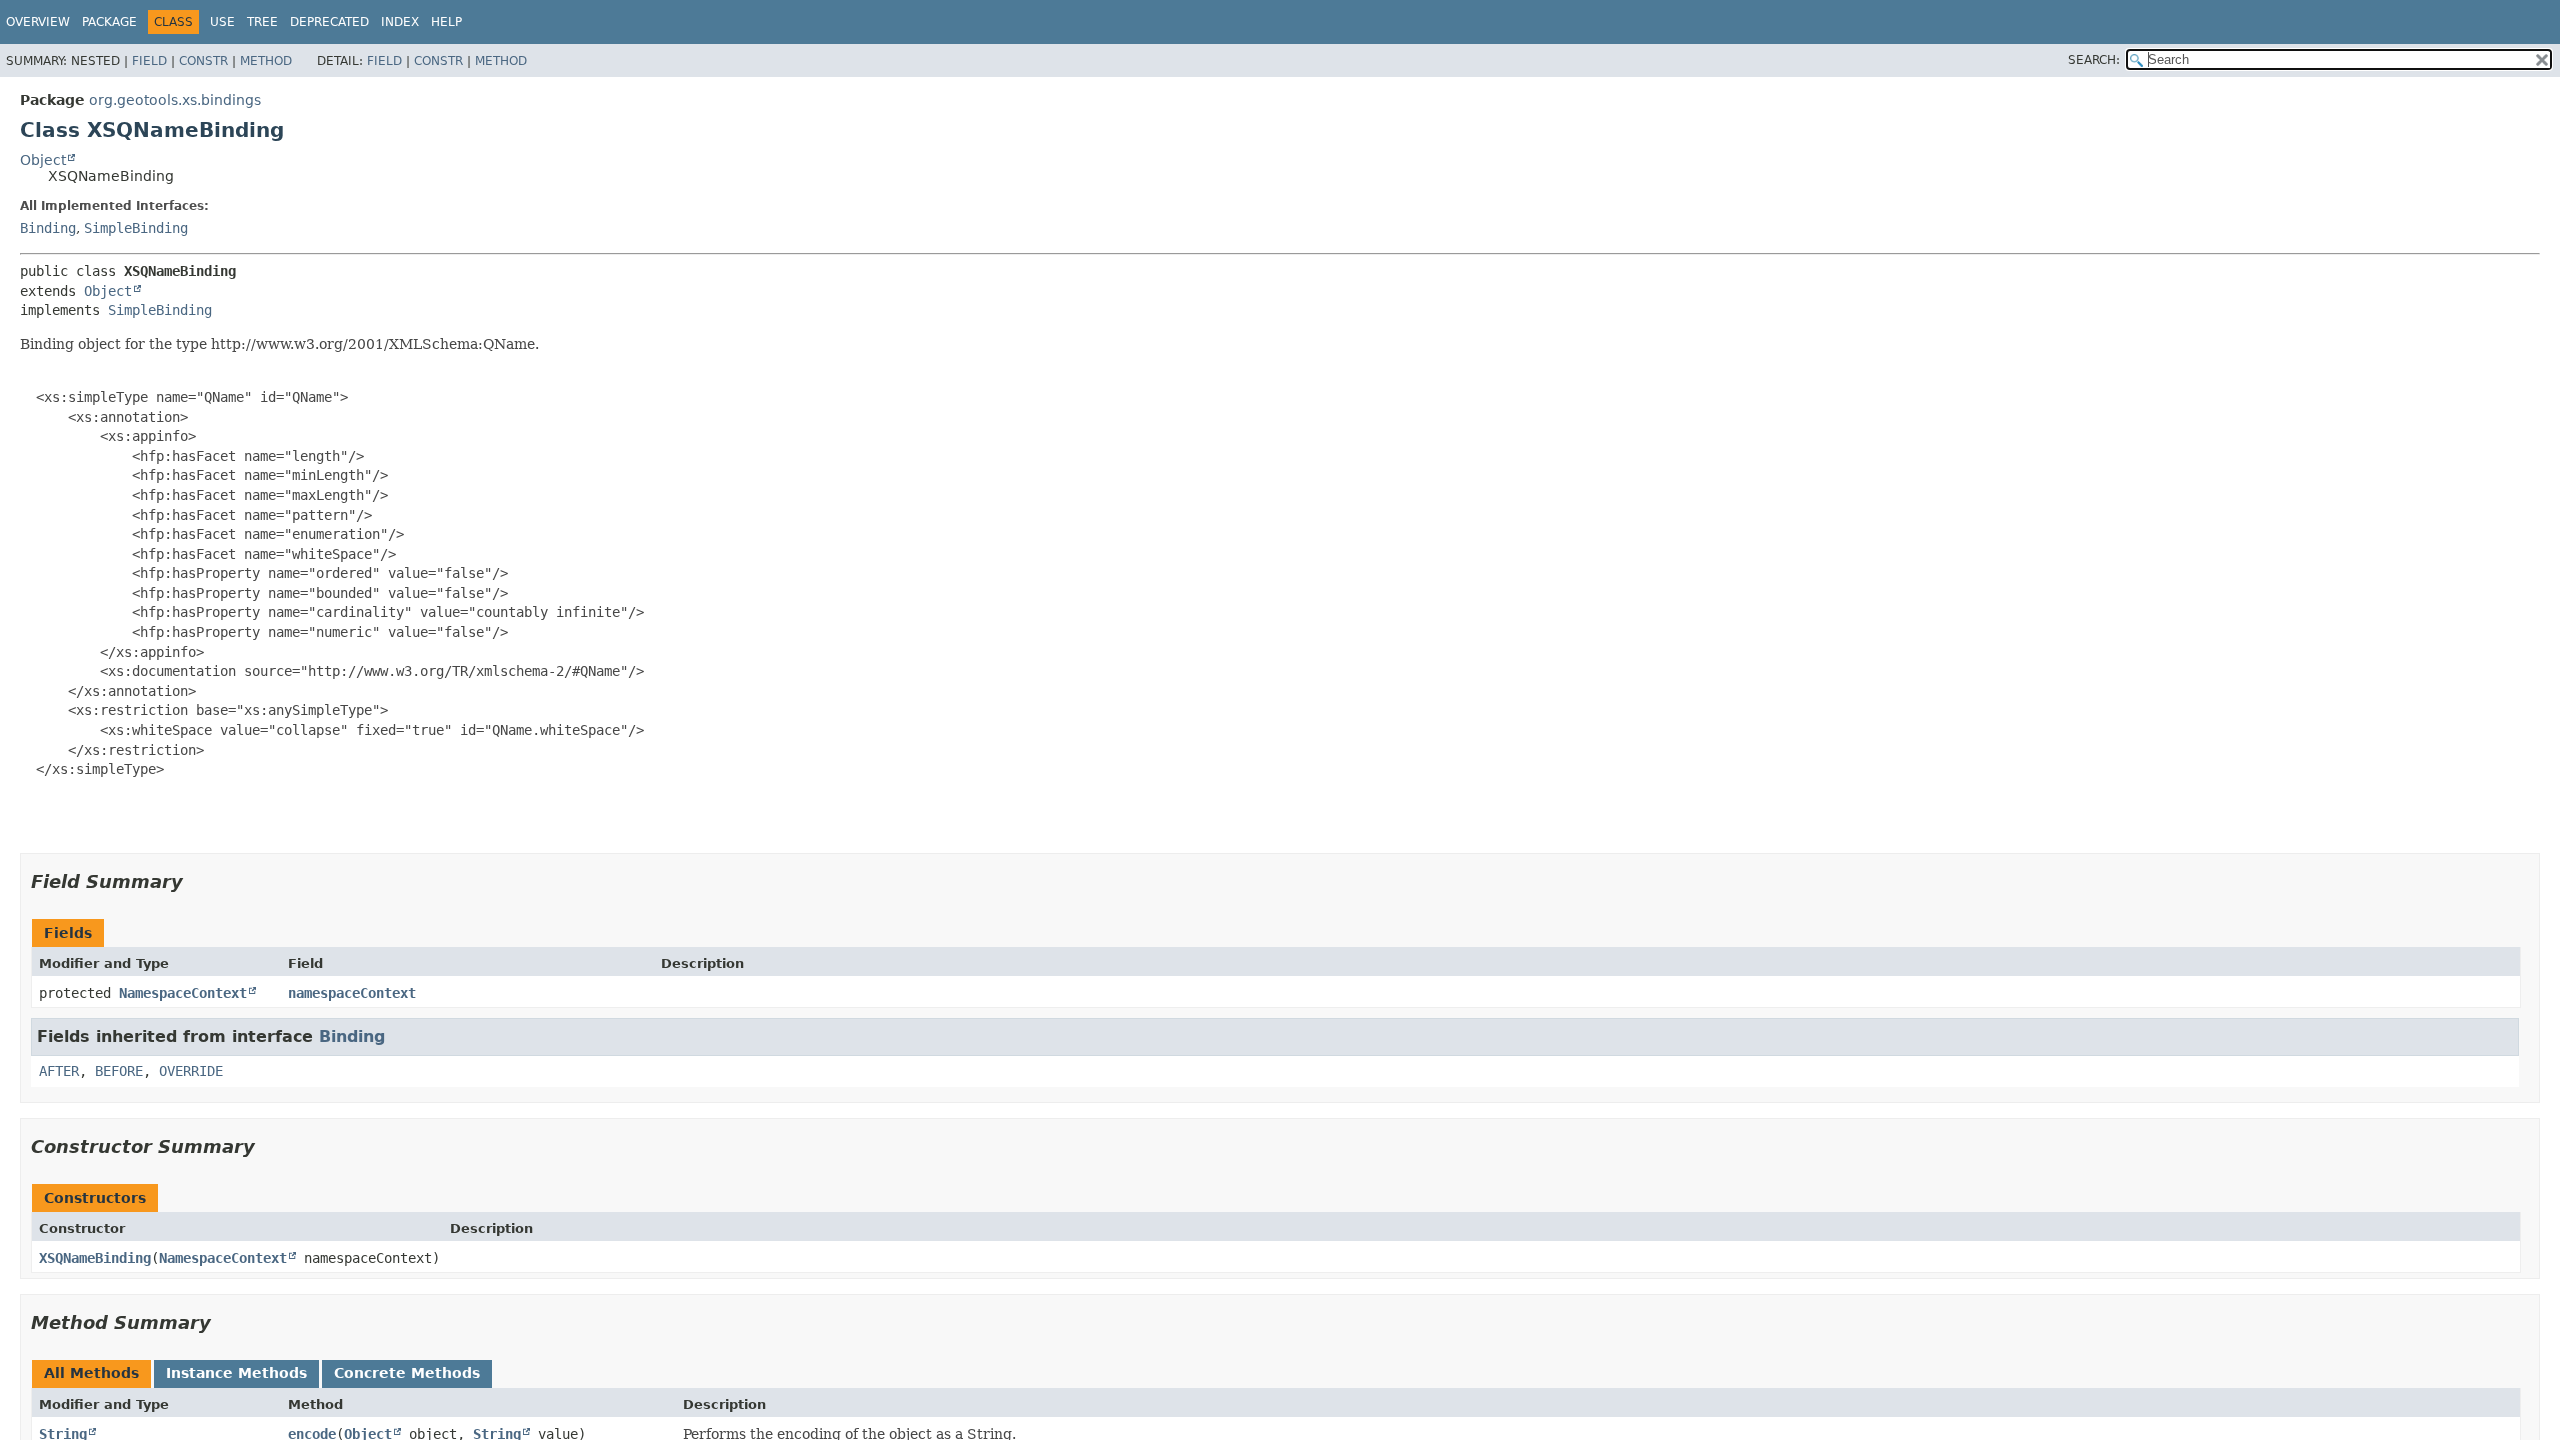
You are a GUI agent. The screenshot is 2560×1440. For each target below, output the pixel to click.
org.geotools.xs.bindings (175, 100)
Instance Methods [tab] (236, 1373)
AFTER (59, 1071)
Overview (38, 22)
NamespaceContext (183, 993)
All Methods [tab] (91, 1373)
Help (446, 22)
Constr (203, 61)
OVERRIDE (191, 1071)
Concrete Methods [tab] (407, 1373)
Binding (48, 228)
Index (400, 22)
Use (222, 22)
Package (109, 22)
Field (149, 61)
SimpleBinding (136, 228)
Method (266, 61)
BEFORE (119, 1071)
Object (43, 160)
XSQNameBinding (95, 1258)
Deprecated (329, 22)
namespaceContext (352, 993)
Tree (262, 22)
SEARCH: (2094, 60)
